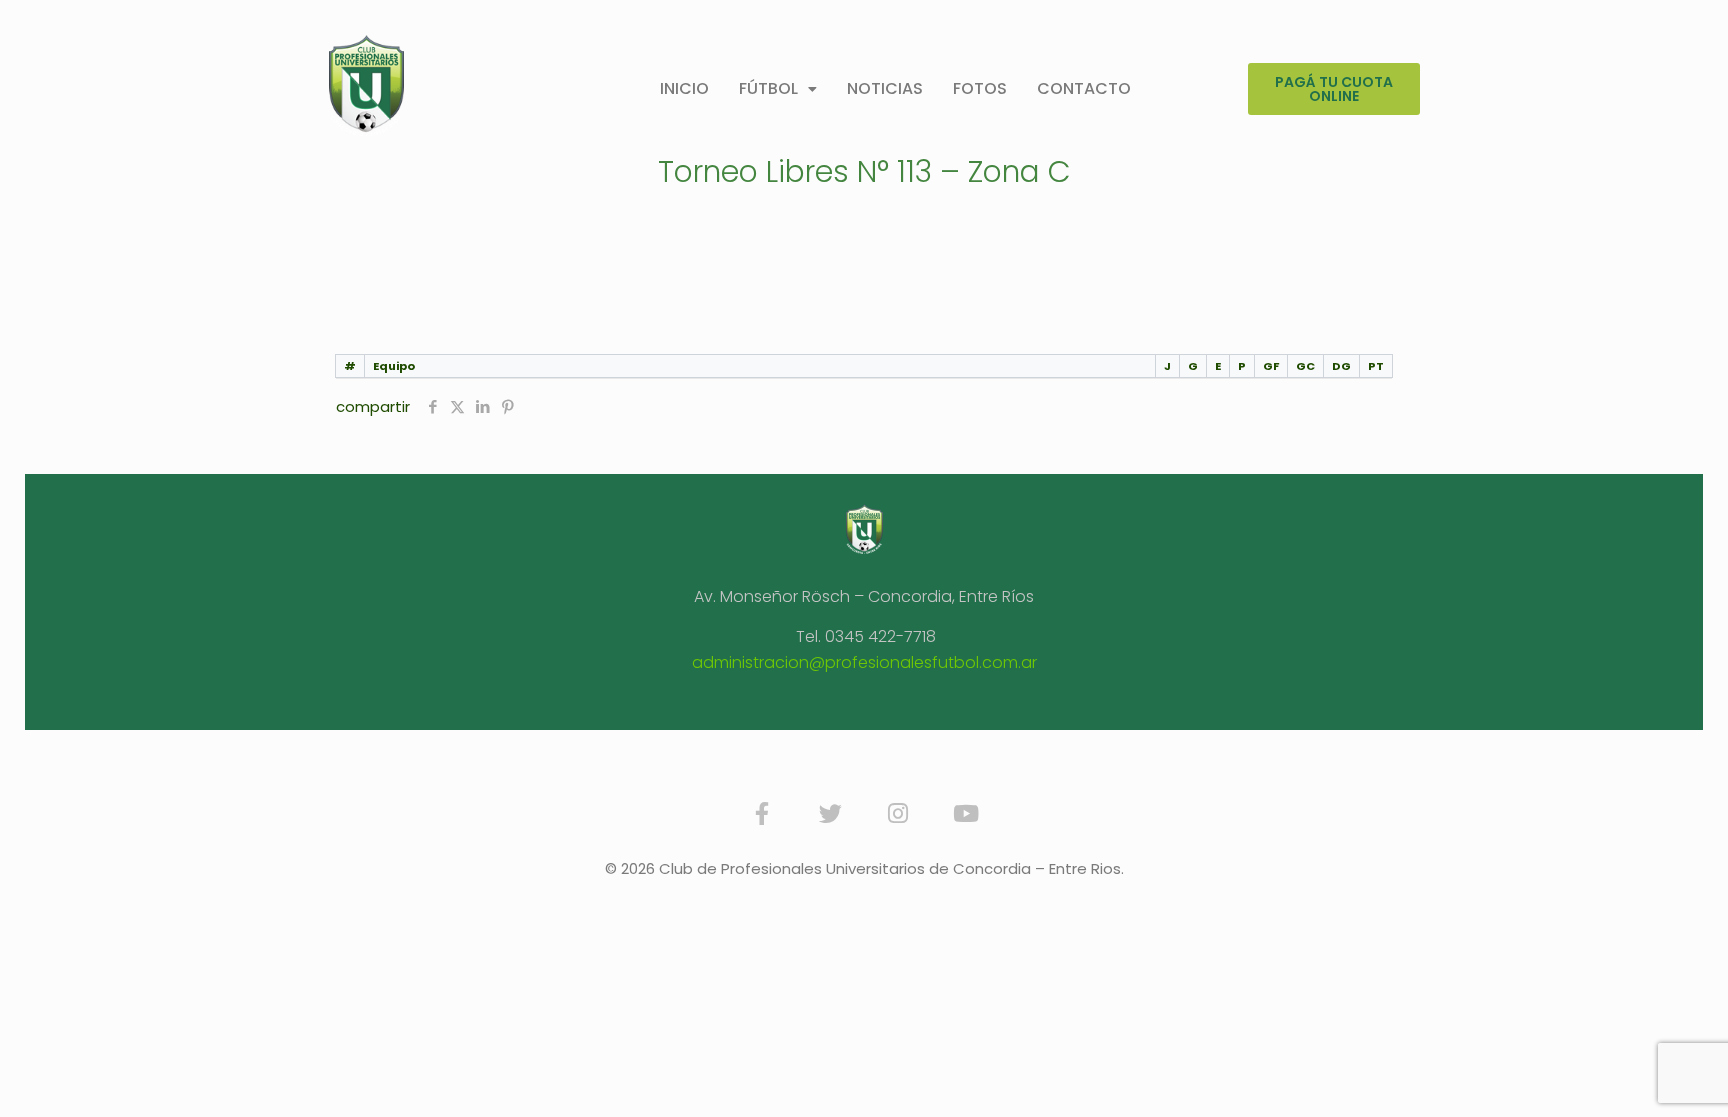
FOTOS (980, 88)
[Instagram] (898, 813)
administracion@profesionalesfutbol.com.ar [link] (864, 662)
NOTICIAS (885, 88)
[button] (778, 89)
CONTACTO (1084, 88)
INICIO (684, 88)
